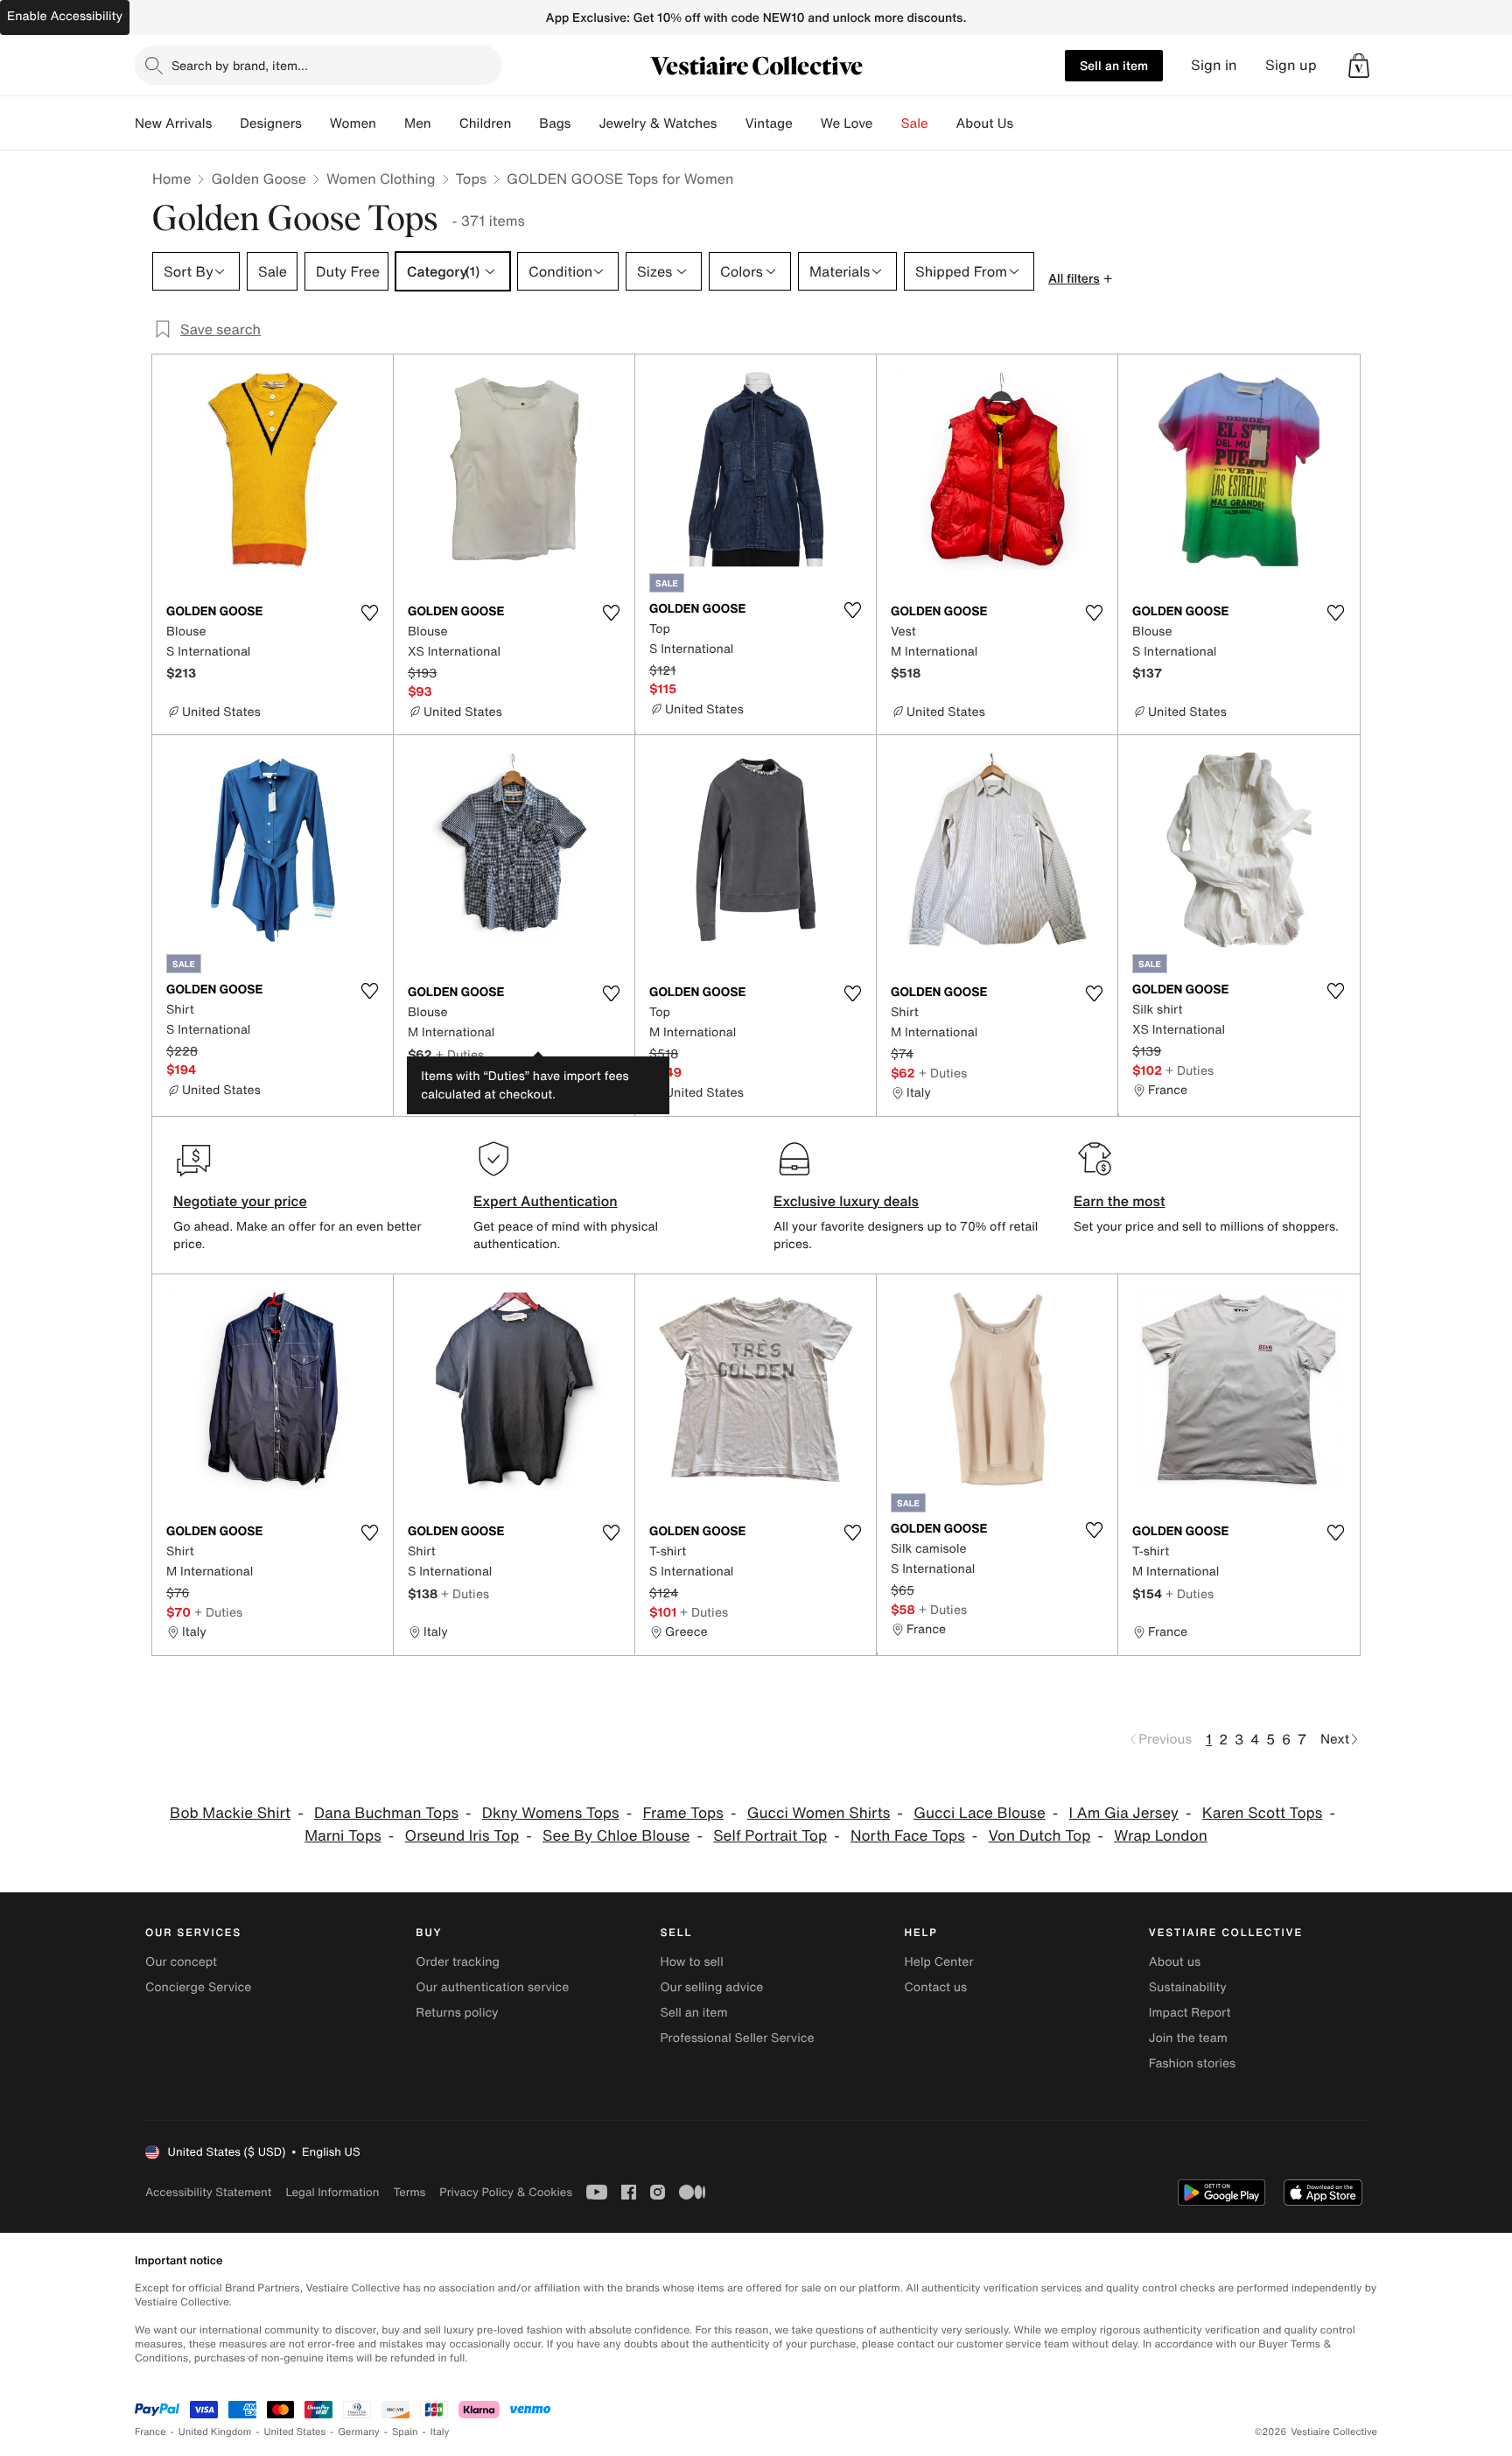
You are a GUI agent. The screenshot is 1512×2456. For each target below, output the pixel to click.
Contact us (936, 1987)
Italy (440, 2432)
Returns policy (457, 2013)
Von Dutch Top (1040, 1836)
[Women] (390, 123)
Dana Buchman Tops (386, 1813)
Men (418, 123)
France (150, 2432)
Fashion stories (1192, 2063)
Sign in (1214, 65)
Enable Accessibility (65, 16)
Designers (271, 123)
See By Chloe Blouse (616, 1836)
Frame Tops (682, 1813)
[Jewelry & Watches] (731, 123)
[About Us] (1027, 123)
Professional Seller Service (737, 2038)
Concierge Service (198, 1987)
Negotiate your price (240, 1201)
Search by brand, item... (240, 65)
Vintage (768, 123)
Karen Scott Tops (1263, 1813)
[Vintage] (807, 123)
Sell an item (1114, 65)
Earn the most (1120, 1201)
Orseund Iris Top (462, 1836)
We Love (847, 123)
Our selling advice (711, 1987)
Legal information (332, 2192)
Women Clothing (381, 179)
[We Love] (887, 123)
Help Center (939, 1962)
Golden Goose (259, 179)
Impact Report (1190, 2013)
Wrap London (1161, 1836)
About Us (985, 123)
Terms (409, 2192)
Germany (359, 2432)
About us (1175, 1962)
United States (295, 2432)
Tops (472, 179)
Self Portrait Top (770, 1836)
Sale (915, 123)
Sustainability (1188, 1987)
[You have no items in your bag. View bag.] (1359, 66)
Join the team (1188, 2038)
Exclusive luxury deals (846, 1201)
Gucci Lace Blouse (980, 1813)
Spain (405, 2432)
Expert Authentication (546, 1201)
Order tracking (458, 1962)
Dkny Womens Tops (551, 1813)
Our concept (181, 1962)
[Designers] (316, 123)
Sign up (1291, 65)
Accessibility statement (208, 2192)
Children (486, 123)
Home (171, 179)
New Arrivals (173, 123)
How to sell (691, 1962)
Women (353, 123)
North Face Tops (908, 1836)
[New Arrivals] (226, 123)
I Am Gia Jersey (1124, 1813)
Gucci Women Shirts (819, 1813)
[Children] (525, 123)
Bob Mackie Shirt (230, 1813)
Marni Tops (343, 1836)
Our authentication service (492, 1987)
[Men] (445, 123)
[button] (1359, 66)
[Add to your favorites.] (369, 613)
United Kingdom (215, 2432)
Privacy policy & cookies (506, 2192)
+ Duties (460, 1054)
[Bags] (584, 123)
